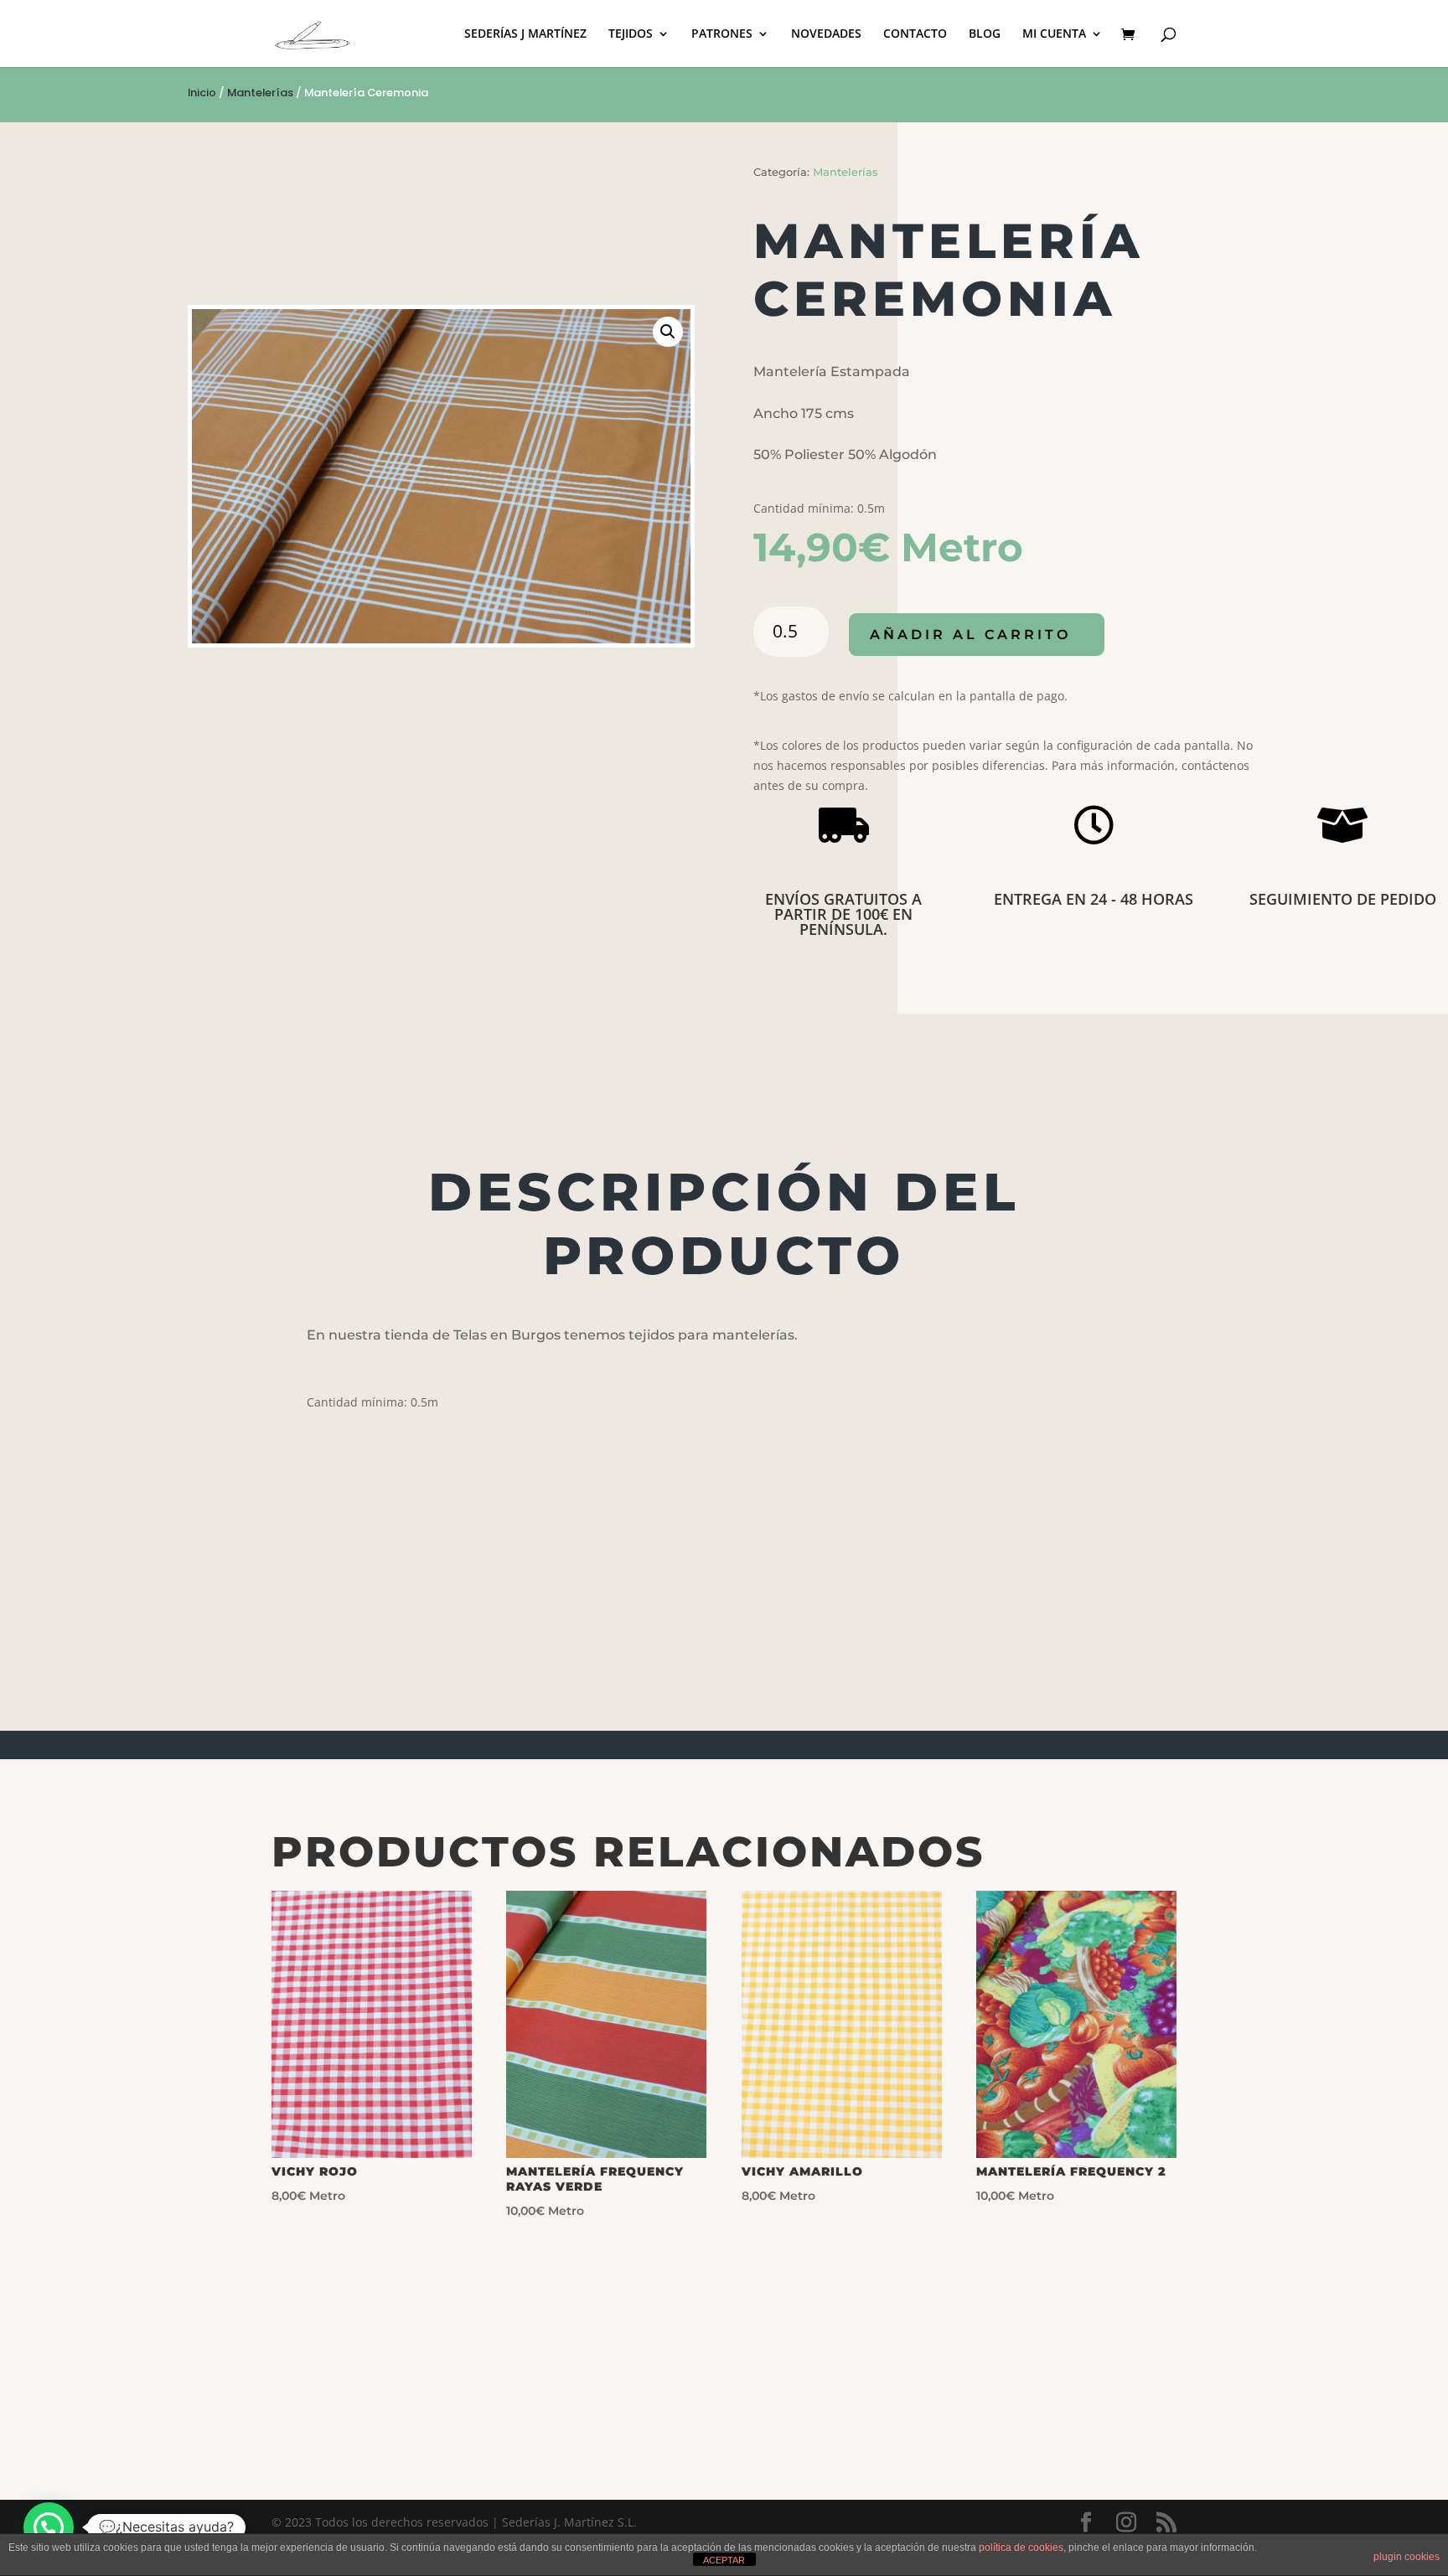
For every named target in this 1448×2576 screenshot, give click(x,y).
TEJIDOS (631, 34)
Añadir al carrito (970, 635)
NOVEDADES (826, 34)
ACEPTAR (724, 2560)
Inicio (202, 93)
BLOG (985, 34)
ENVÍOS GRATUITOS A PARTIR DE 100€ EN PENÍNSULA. (843, 914)
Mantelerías (260, 93)
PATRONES (722, 34)
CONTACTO (915, 34)
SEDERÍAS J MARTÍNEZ (525, 34)
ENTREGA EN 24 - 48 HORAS (1094, 899)
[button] (668, 332)
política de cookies (1021, 2548)
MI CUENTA (1054, 34)
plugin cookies (1407, 2557)
